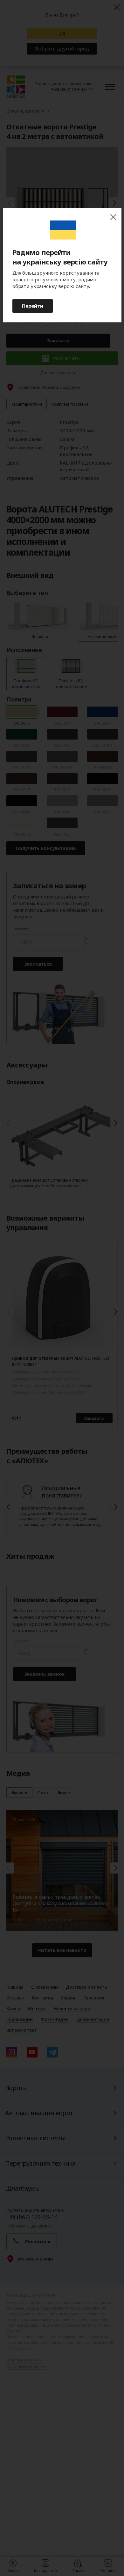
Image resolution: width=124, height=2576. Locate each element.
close (113, 217)
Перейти (33, 306)
